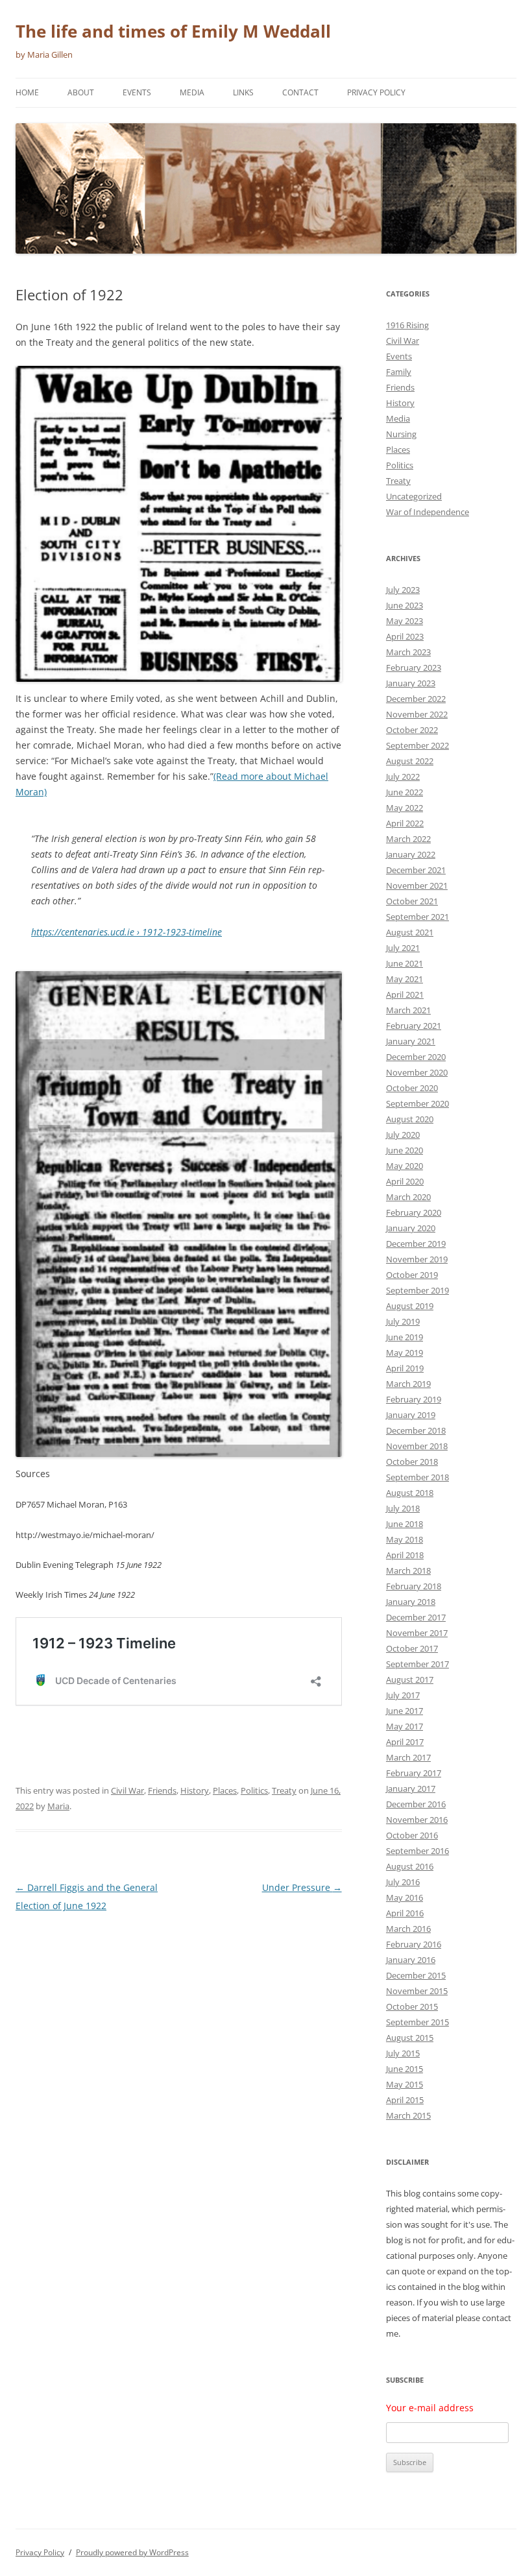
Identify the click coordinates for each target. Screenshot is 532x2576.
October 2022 (412, 730)
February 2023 (414, 668)
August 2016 (410, 1866)
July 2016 (403, 1882)
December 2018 (416, 1430)
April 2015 (405, 2100)
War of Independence (428, 512)
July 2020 (403, 1135)
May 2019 (405, 1353)
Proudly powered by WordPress (132, 2552)
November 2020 (417, 1072)
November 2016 (417, 1820)
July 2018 (403, 1508)
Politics (254, 1790)
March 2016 (408, 1929)
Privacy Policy (376, 92)
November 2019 (417, 1259)
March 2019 (408, 1384)
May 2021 (405, 979)
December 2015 (416, 1975)
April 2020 (405, 1181)
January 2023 (411, 683)
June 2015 (405, 2069)
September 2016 (417, 1851)
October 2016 (412, 1835)
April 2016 (405, 1913)
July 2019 (403, 1321)
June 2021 (405, 963)
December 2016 (416, 1804)
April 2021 (405, 994)
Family (399, 372)
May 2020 (405, 1166)
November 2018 (417, 1446)
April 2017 (405, 1742)
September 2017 (417, 1664)
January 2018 (411, 1602)
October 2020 (412, 1088)
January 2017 (411, 1788)
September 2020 (417, 1103)
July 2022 (403, 776)
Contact (300, 92)
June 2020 (405, 1150)
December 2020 (416, 1057)
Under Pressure (302, 1887)
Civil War (127, 1790)
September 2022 (417, 745)
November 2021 (417, 885)
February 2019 (414, 1399)
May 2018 (405, 1539)
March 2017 (408, 1757)
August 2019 (410, 1306)
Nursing (401, 434)
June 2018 (405, 1524)
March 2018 (408, 1571)
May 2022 (405, 808)
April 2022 (405, 823)
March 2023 (408, 652)
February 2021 (414, 1026)
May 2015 (405, 2084)
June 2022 (405, 792)
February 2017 (414, 1773)
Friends (162, 1790)
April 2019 (405, 1368)
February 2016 (414, 1944)
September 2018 (417, 1477)
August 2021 (410, 932)
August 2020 (410, 1119)
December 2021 (416, 870)
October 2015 (412, 2006)
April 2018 (405, 1555)
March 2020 (408, 1197)
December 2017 (416, 1617)
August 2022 (410, 761)
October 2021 (412, 901)
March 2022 (408, 839)
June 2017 (405, 1711)
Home (27, 92)
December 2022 (416, 699)
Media (192, 92)
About (81, 92)
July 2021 (403, 948)
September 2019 (417, 1290)
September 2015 (417, 2022)
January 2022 (411, 854)
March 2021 (408, 1010)
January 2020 (411, 1228)
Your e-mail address (430, 2408)
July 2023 (403, 590)
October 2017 (412, 1648)
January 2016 (411, 1960)
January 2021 (411, 1041)
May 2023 (405, 621)
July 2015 (403, 2053)
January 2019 (411, 1415)
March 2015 (408, 2115)
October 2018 (412, 1462)
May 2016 (405, 1897)
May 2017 (405, 1726)
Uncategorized (414, 496)
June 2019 (405, 1337)
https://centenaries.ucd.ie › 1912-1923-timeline (127, 932)
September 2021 (417, 917)
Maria (58, 1806)
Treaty (284, 1790)
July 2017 (403, 1695)
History (195, 1790)
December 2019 (416, 1244)
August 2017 (410, 1679)
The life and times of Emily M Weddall (173, 31)
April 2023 (405, 636)
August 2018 (410, 1493)
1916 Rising (407, 325)
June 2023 (405, 605)
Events (137, 92)
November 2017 (417, 1633)
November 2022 (417, 714)
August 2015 (410, 2038)
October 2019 (412, 1275)
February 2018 (414, 1586)
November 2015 (417, 1991)
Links (243, 92)
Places (225, 1790)
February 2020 (414, 1212)
